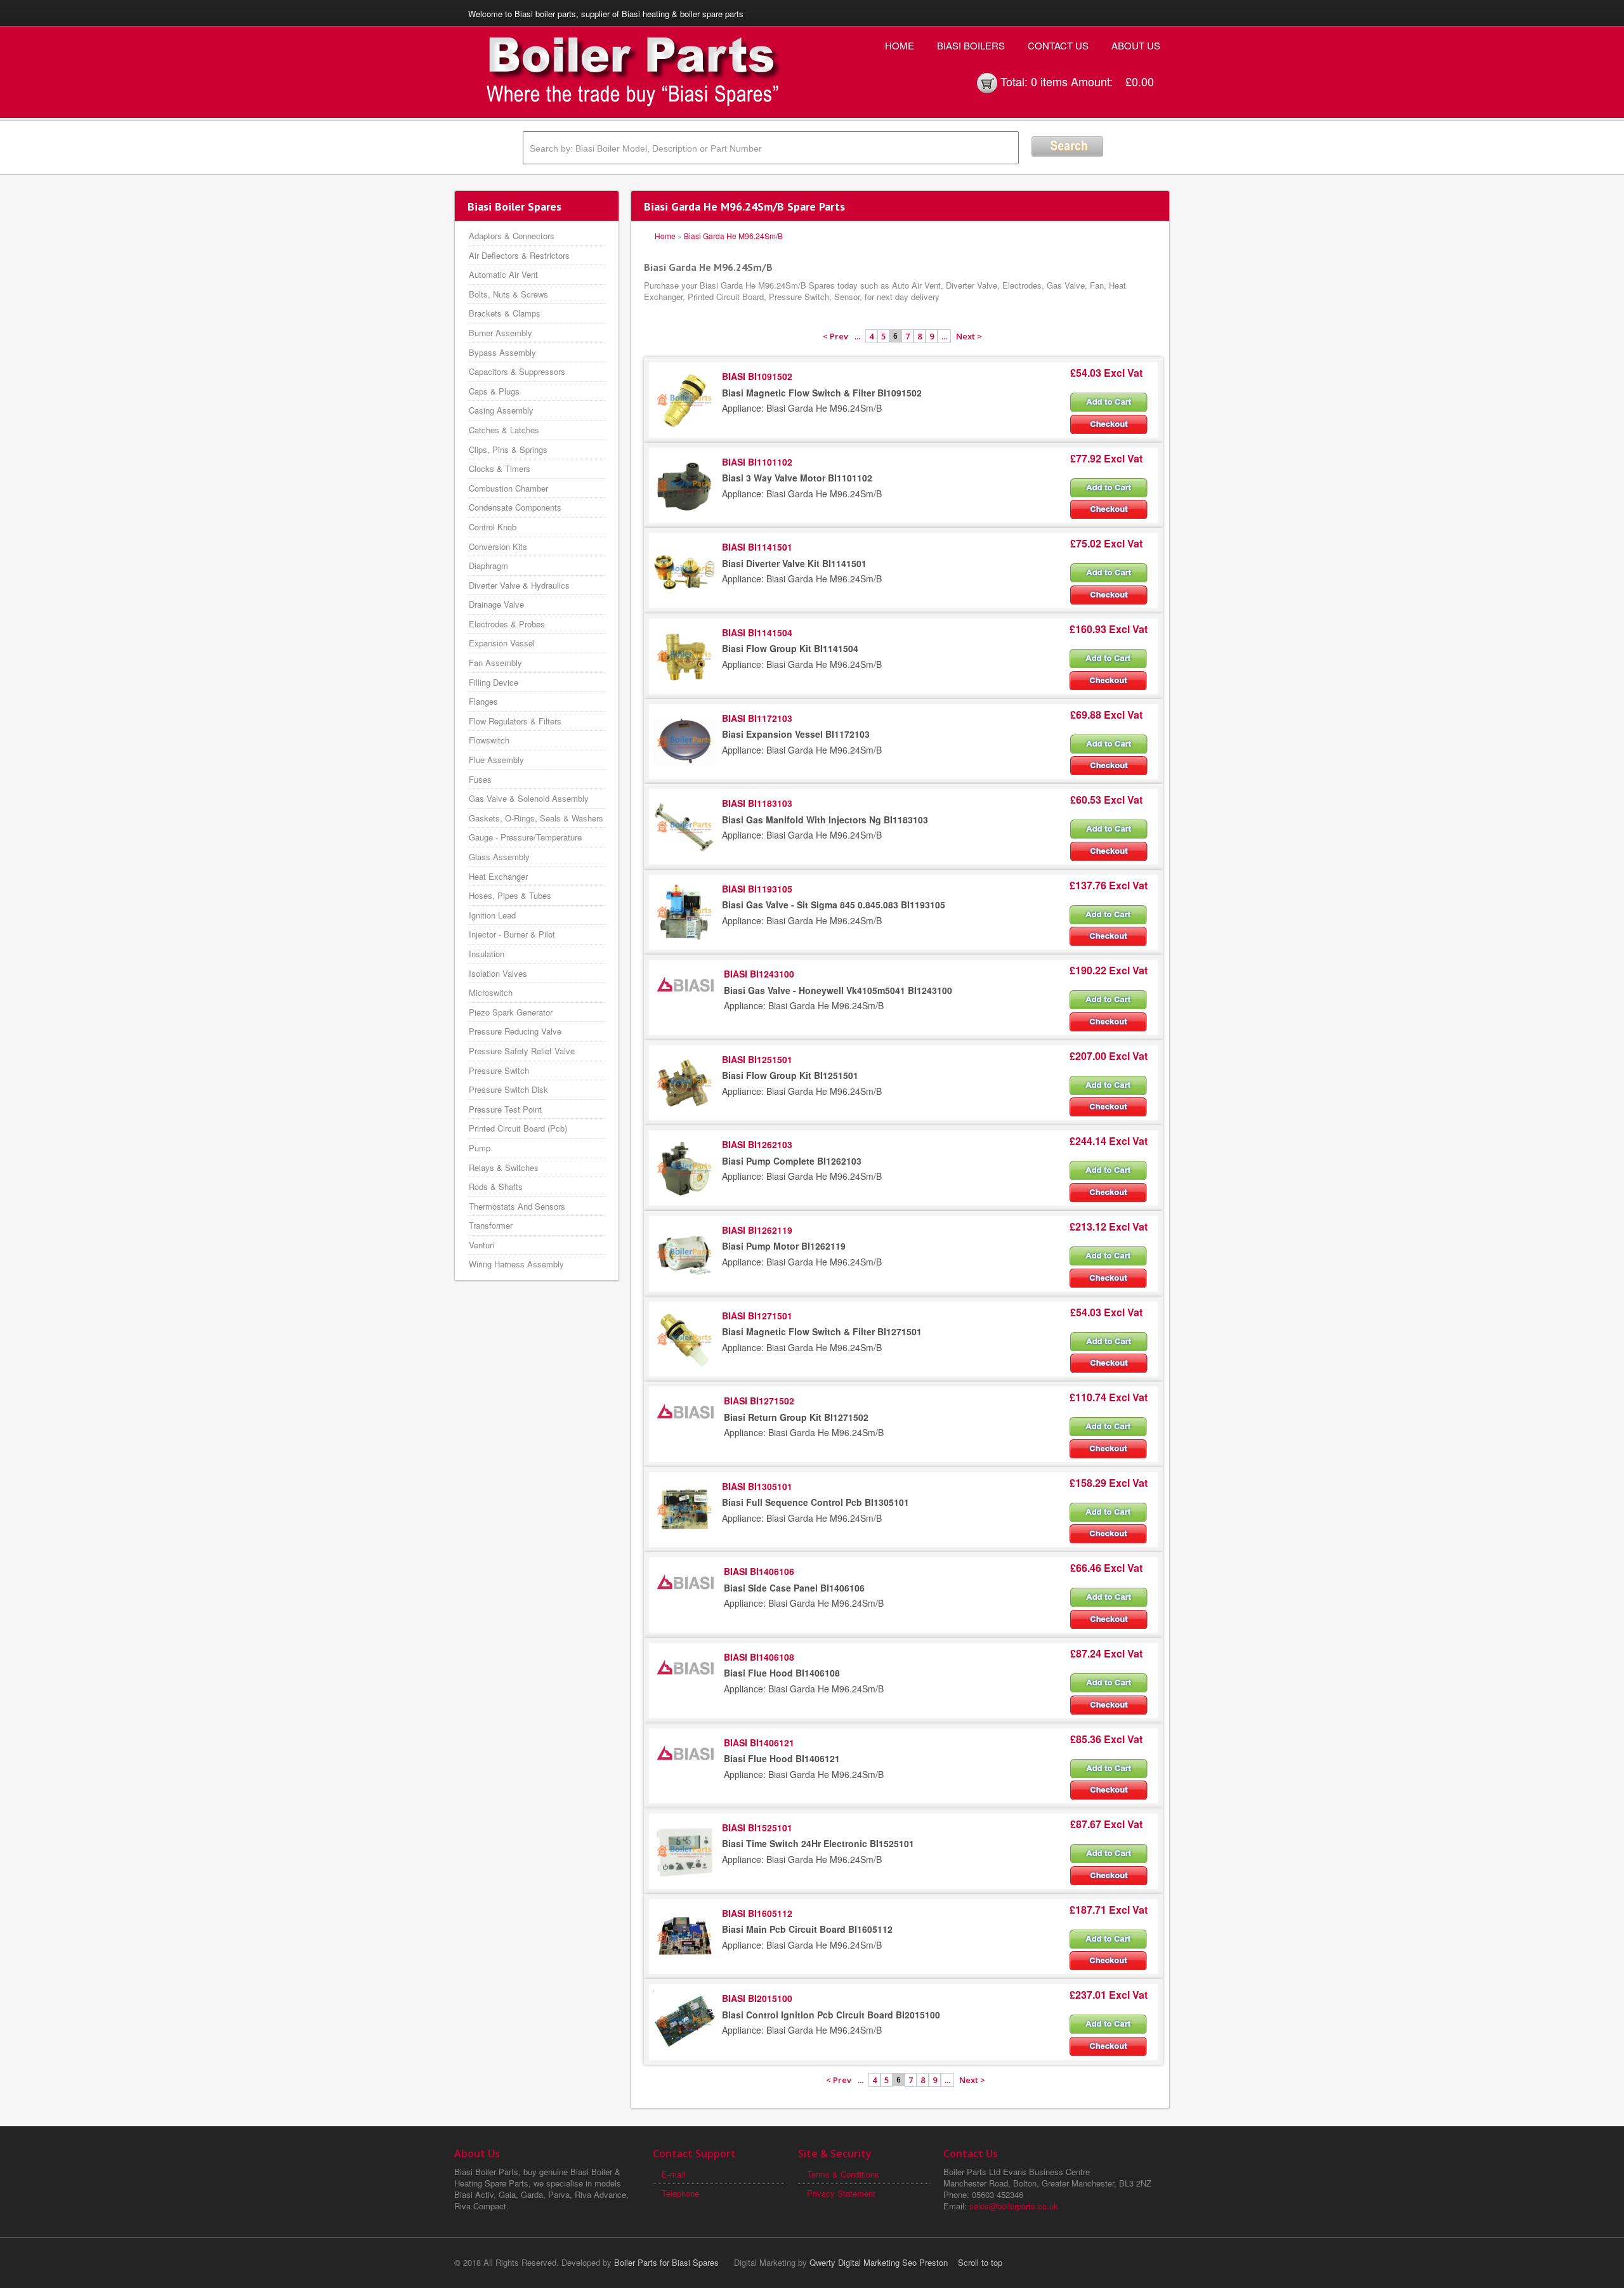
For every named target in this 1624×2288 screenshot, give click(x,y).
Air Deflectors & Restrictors (519, 255)
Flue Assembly (496, 760)
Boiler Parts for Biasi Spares (666, 2262)
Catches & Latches (504, 430)
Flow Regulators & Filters (515, 721)
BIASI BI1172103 (757, 718)
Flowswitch (489, 740)
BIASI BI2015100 (757, 1998)
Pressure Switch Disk (508, 1089)
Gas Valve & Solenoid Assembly (529, 798)
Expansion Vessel (502, 643)
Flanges (483, 701)
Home (900, 45)
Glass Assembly (499, 857)
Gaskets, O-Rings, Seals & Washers (536, 818)
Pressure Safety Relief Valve (522, 1051)
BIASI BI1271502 (759, 1401)
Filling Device (494, 682)
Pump (480, 1148)
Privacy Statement (841, 2193)
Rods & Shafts (496, 1186)
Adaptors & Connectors (512, 236)
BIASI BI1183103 (757, 803)
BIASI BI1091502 (757, 376)
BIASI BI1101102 (757, 462)
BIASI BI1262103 (757, 1144)
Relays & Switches (504, 1167)
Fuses (480, 779)
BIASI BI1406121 (759, 1742)
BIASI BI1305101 (757, 1486)
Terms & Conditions (843, 2174)
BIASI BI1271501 (757, 1316)
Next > (969, 336)
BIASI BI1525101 (757, 1827)
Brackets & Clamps (505, 313)
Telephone (680, 2193)
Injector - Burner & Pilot (512, 934)
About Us (1136, 45)
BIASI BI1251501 (757, 1059)
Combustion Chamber (508, 488)
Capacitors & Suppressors (517, 371)
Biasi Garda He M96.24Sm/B (733, 236)
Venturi (481, 1245)
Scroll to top (980, 2262)
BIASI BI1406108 (759, 1657)
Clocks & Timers (500, 468)
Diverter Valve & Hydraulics (519, 585)
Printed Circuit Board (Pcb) (518, 1128)
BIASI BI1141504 (757, 632)
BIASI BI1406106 (759, 1571)
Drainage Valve (496, 604)
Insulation (487, 954)
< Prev (835, 336)
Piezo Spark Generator (511, 1012)
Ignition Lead (492, 915)
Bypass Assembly (502, 352)
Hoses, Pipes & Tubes (510, 895)
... (857, 336)
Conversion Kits (498, 546)
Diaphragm (488, 565)
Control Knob (493, 527)
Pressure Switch (499, 1070)
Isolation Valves (498, 973)
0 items (1049, 81)
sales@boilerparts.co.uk (1014, 2206)
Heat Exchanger (498, 876)
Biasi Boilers (971, 45)
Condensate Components (515, 507)
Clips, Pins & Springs (508, 449)
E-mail (673, 2174)
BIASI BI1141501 (757, 547)
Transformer (491, 1225)
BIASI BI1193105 (757, 889)
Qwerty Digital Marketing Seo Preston (879, 2262)
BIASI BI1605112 (757, 1913)
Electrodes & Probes (507, 624)
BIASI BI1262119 (757, 1230)
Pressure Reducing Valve (515, 1031)
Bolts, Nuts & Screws (508, 294)
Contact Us (1058, 45)
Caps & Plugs (494, 391)
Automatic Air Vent (503, 274)
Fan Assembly (495, 663)
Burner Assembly (501, 333)
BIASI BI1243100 (759, 974)
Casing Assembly (501, 410)
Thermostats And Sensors (517, 1206)
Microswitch (491, 992)
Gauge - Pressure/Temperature (525, 837)
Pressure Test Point (505, 1109)
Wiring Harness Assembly (516, 1264)
